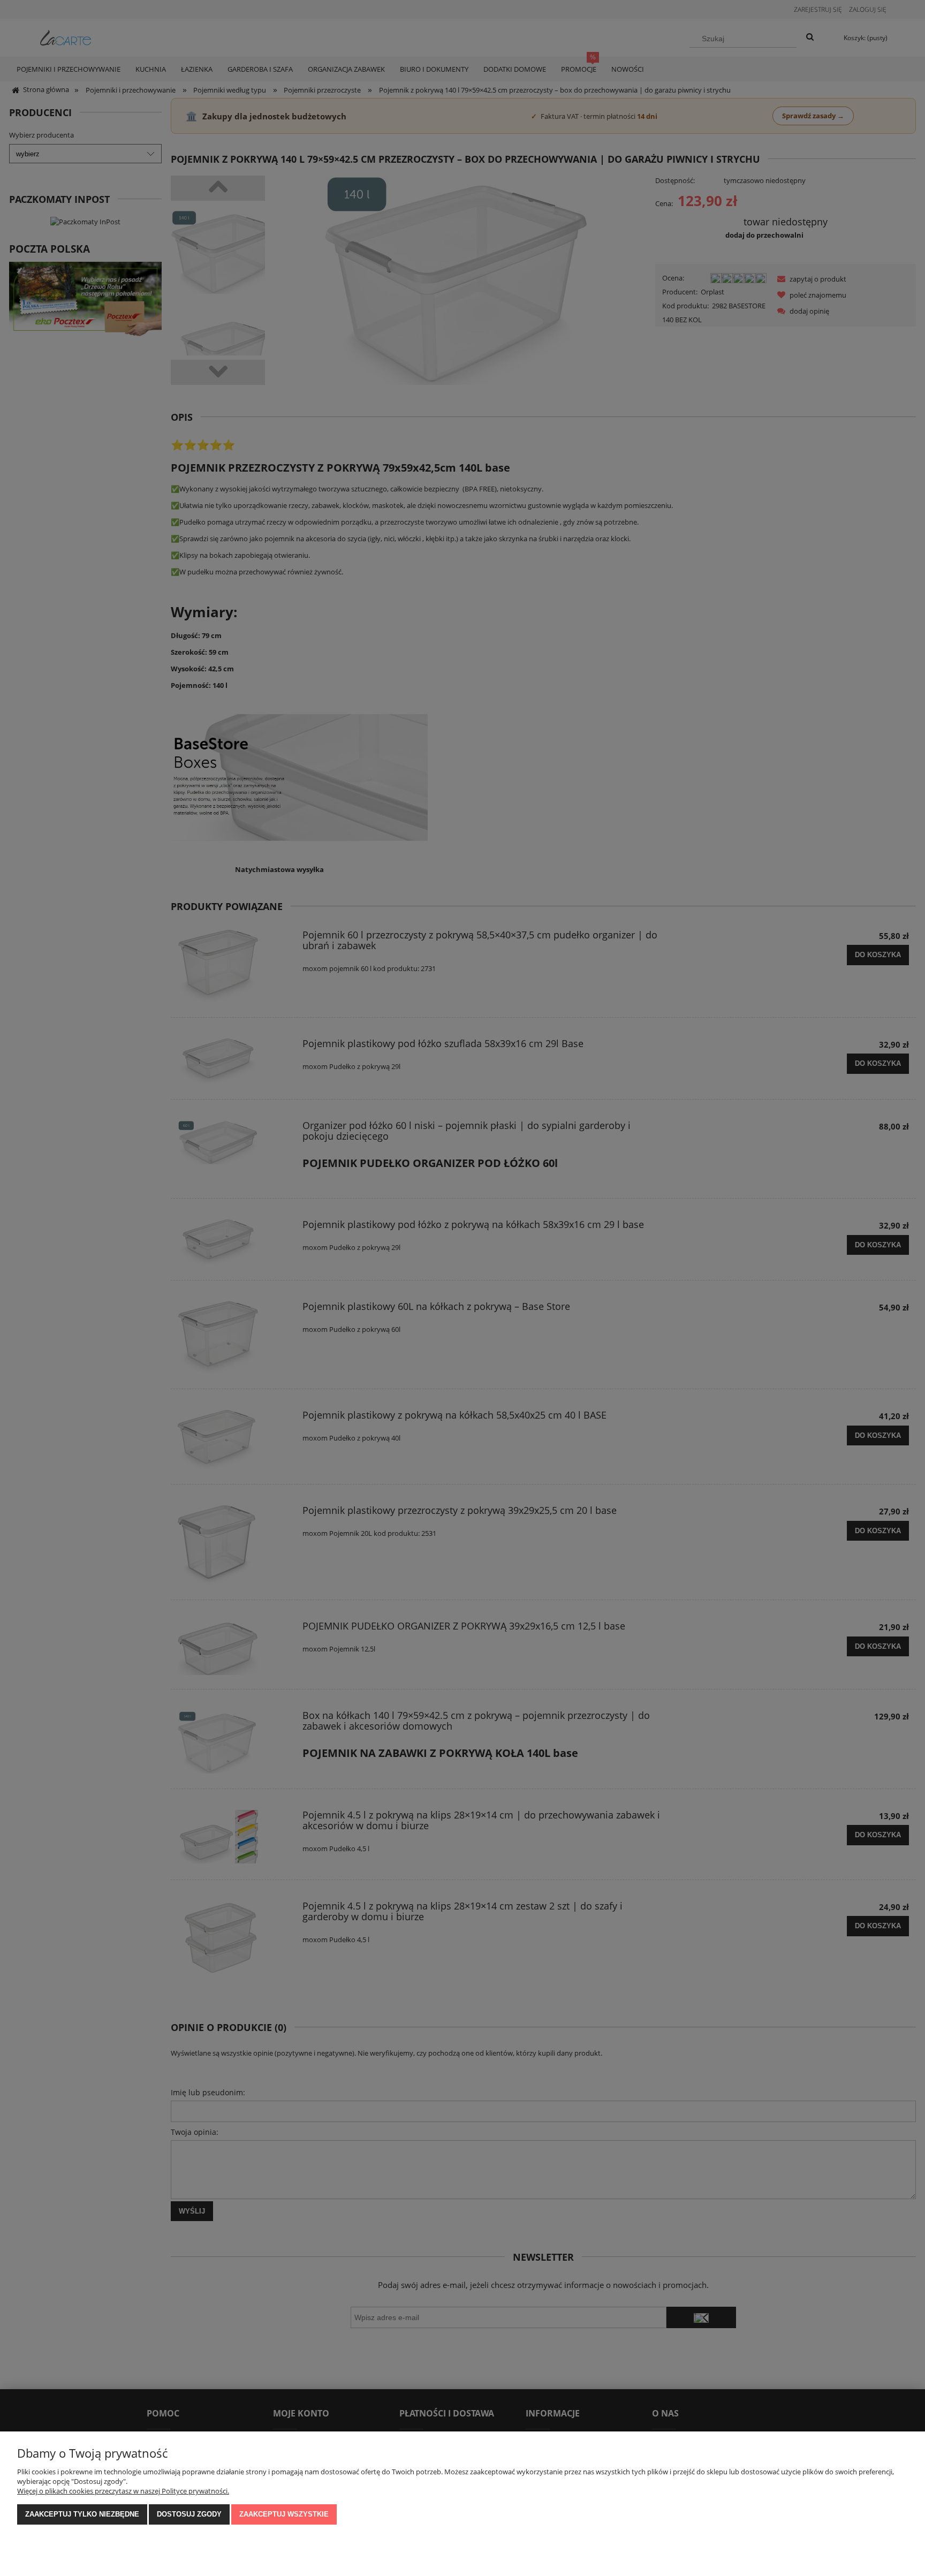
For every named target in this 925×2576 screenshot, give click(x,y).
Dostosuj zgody (189, 2514)
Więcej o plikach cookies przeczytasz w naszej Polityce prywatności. (123, 2491)
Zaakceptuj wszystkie (284, 2514)
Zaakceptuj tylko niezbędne (82, 2514)
